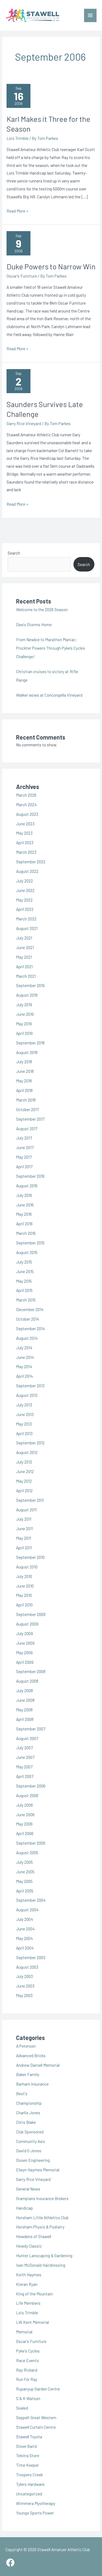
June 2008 (25, 1700)
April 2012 (24, 1490)
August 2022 (27, 871)
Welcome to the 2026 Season (42, 609)
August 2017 (27, 1128)
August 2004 (27, 1910)
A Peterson (26, 2046)
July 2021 (24, 938)
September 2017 (30, 1119)
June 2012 (25, 1471)
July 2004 (25, 1919)
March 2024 (26, 804)
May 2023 (24, 833)
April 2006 (25, 1833)
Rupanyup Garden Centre (38, 2389)
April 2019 (24, 1033)
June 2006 (25, 1814)
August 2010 (27, 1567)
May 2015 (24, 1281)
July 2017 (24, 1138)
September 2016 (30, 1176)
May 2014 (24, 1366)
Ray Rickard (27, 2370)
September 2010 (30, 1557)
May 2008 (24, 1710)
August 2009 (27, 1624)
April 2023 (25, 842)
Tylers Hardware (30, 2484)
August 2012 (27, 1452)
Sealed (22, 2408)
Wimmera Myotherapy (36, 2503)
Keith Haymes (29, 2275)
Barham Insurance (32, 2084)
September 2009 (31, 1614)
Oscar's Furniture (22, 276)
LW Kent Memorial (33, 2322)
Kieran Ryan (27, 2284)
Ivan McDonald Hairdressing (41, 2265)
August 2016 (27, 1186)
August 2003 (27, 1967)
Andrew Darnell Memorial (38, 2065)
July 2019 (24, 1004)
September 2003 (31, 1957)
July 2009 (24, 1633)
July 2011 (24, 1519)
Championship (29, 2103)
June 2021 (25, 947)
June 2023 (25, 824)
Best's (22, 2093)
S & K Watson (28, 2398)
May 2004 (24, 1938)
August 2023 (27, 814)
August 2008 (27, 1681)
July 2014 (24, 1348)
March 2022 (26, 919)
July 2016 (24, 1195)
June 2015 (25, 1271)
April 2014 (24, 1376)
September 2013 (30, 1386)
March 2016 (26, 1233)
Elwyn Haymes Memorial (38, 2170)
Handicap (24, 2208)
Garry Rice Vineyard (24, 423)
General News (28, 2189)
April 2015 (24, 1290)
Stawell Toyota (29, 2437)
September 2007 (31, 1729)
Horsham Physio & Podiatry (40, 2227)
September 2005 (31, 1843)
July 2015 (24, 1262)
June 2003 (25, 1986)
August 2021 (27, 928)
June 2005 (25, 1872)
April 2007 (25, 1776)
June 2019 (25, 1014)
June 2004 (25, 1929)
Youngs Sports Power (35, 2513)
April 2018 (24, 1090)
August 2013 (27, 1395)
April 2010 (24, 1605)
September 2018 (30, 1043)
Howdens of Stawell (34, 2236)
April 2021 (24, 966)
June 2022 (25, 890)
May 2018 (24, 1081)
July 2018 (24, 1062)
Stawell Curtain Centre (36, 2427)
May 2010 (24, 1595)
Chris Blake (26, 2122)
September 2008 (31, 1671)
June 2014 (25, 1357)
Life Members (28, 2303)
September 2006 (31, 1786)
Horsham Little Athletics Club (42, 2217)
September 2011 (30, 1500)
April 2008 (25, 1719)
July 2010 (24, 1576)
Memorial (24, 2332)
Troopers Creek (29, 2475)
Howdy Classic (29, 2246)
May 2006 (24, 1824)
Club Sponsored (30, 2132)
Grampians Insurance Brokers (42, 2198)
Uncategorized (29, 2494)
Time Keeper (27, 2465)
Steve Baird (26, 2446)
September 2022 (31, 862)
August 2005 (27, 1852)
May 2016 (24, 1214)
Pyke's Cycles (28, 2351)
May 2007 (24, 1767)
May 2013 (24, 1424)
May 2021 (24, 957)
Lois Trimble (18, 138)
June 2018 (25, 1071)
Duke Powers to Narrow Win (51, 266)
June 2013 (25, 1414)
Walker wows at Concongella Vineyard (49, 695)
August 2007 (27, 1738)
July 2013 (24, 1405)
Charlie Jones (28, 2113)
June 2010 (25, 1586)
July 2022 (24, 881)
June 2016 (25, 1205)
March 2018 (26, 1100)
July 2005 (24, 1862)
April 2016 (24, 1224)
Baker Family (28, 2074)
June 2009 (25, 1643)
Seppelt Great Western (36, 2417)
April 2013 (24, 1433)
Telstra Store (28, 2455)
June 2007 (25, 1757)
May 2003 (24, 1995)
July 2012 (24, 1462)
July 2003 (24, 1976)
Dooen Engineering (33, 2160)
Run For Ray (27, 2379)
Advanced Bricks (31, 2055)
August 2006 (27, 1795)
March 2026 (26, 795)
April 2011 (24, 1548)
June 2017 (25, 1147)
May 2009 (24, 1652)
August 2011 (26, 1510)
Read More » (17, 211)
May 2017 (24, 1157)
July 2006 (24, 1805)
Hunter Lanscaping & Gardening (44, 2255)
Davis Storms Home (34, 624)
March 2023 (26, 852)
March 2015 (26, 1300)
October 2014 (28, 1319)
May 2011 (24, 1538)
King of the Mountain (35, 2294)
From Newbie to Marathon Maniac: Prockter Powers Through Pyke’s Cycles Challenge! (51, 648)
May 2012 (24, 1481)
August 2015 (27, 1252)
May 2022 (24, 900)
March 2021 (26, 976)
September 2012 (30, 1443)
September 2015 (30, 1243)
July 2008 (24, 1690)
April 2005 (25, 1891)
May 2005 (24, 1881)
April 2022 (25, 909)
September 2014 (30, 1328)
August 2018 (27, 1052)
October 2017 (27, 1109)
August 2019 (27, 995)
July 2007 (24, 1748)
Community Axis (31, 2141)
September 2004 (31, 1900)
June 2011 (24, 1528)
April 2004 (25, 1948)
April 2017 (24, 1166)
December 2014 (30, 1309)
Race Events (27, 2360)
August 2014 (27, 1338)
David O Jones (29, 2150)
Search (14, 553)
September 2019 (30, 985)
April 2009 (25, 1662)
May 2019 (24, 1024)
